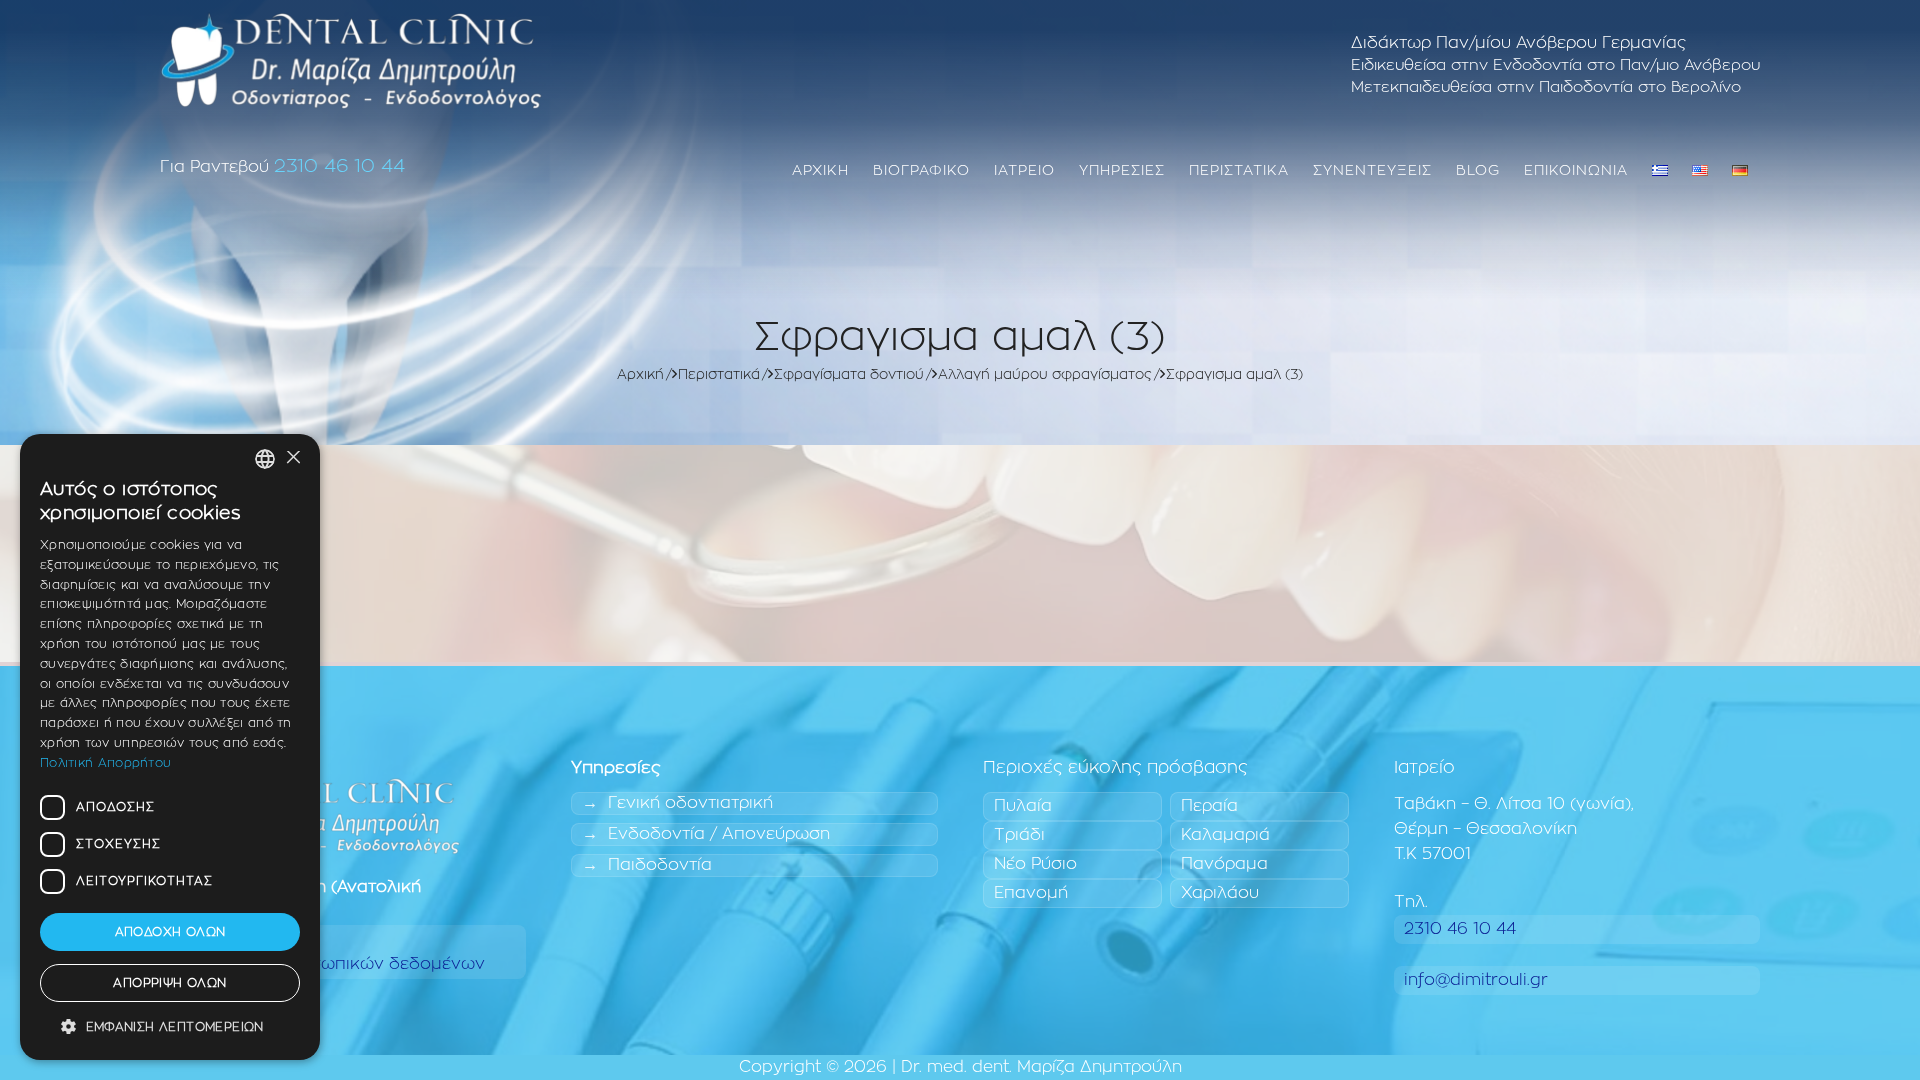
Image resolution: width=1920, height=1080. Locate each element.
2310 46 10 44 (339, 166)
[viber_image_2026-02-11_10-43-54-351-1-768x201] (351, 60)
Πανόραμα (1224, 864)
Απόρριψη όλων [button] (169, 983)
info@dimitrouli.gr (1476, 980)
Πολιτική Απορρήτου (105, 763)
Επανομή (1031, 893)
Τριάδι (1019, 835)
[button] (170, 1027)
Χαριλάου (1220, 893)
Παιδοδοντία (660, 865)
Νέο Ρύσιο (1035, 864)
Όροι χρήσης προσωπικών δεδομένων (327, 964)
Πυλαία (1023, 806)
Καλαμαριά (1225, 835)
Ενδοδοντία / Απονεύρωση (719, 834)
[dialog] (170, 747)
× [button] (292, 458)
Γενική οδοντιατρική (690, 803)
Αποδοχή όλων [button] (170, 932)
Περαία (1209, 806)
